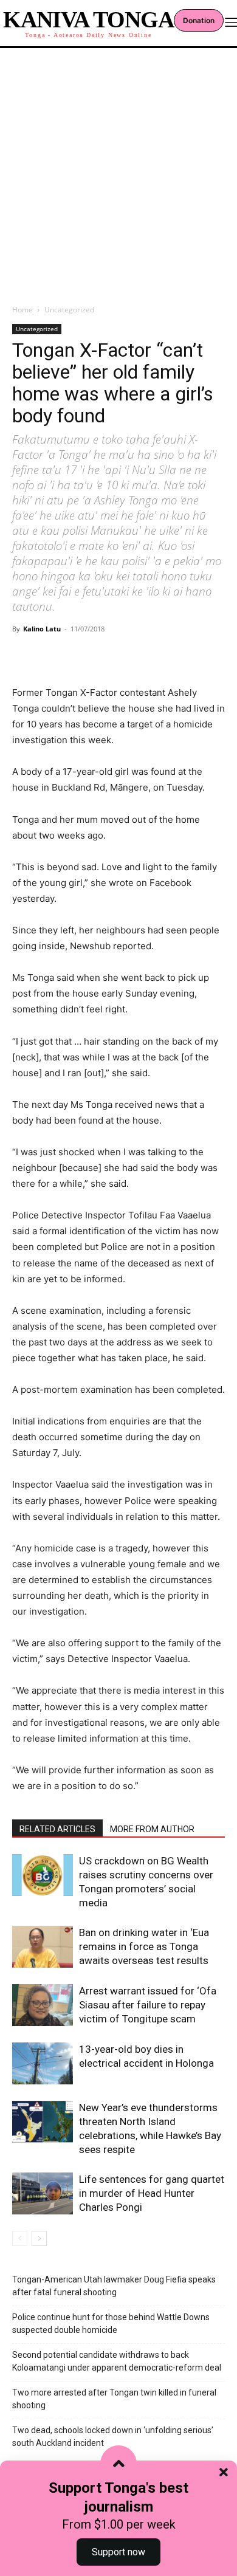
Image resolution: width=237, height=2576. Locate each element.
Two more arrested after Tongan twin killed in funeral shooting (114, 2399)
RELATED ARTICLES (57, 1829)
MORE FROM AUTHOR (152, 1829)
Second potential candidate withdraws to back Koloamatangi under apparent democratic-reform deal (117, 2361)
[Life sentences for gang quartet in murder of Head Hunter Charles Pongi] (43, 2193)
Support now (118, 2552)
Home (22, 310)
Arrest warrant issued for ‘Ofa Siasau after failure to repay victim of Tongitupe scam (148, 2005)
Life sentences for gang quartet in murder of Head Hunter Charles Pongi (152, 2193)
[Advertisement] (118, 173)
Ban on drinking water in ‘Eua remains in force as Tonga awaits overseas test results (144, 1946)
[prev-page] (20, 2238)
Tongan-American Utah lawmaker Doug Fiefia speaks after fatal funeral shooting (114, 2286)
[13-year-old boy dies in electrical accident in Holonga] (43, 2063)
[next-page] (39, 2238)
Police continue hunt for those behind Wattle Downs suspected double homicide (111, 2324)
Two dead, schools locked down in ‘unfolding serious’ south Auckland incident (113, 2437)
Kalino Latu (42, 629)
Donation (199, 20)
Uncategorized (69, 310)
